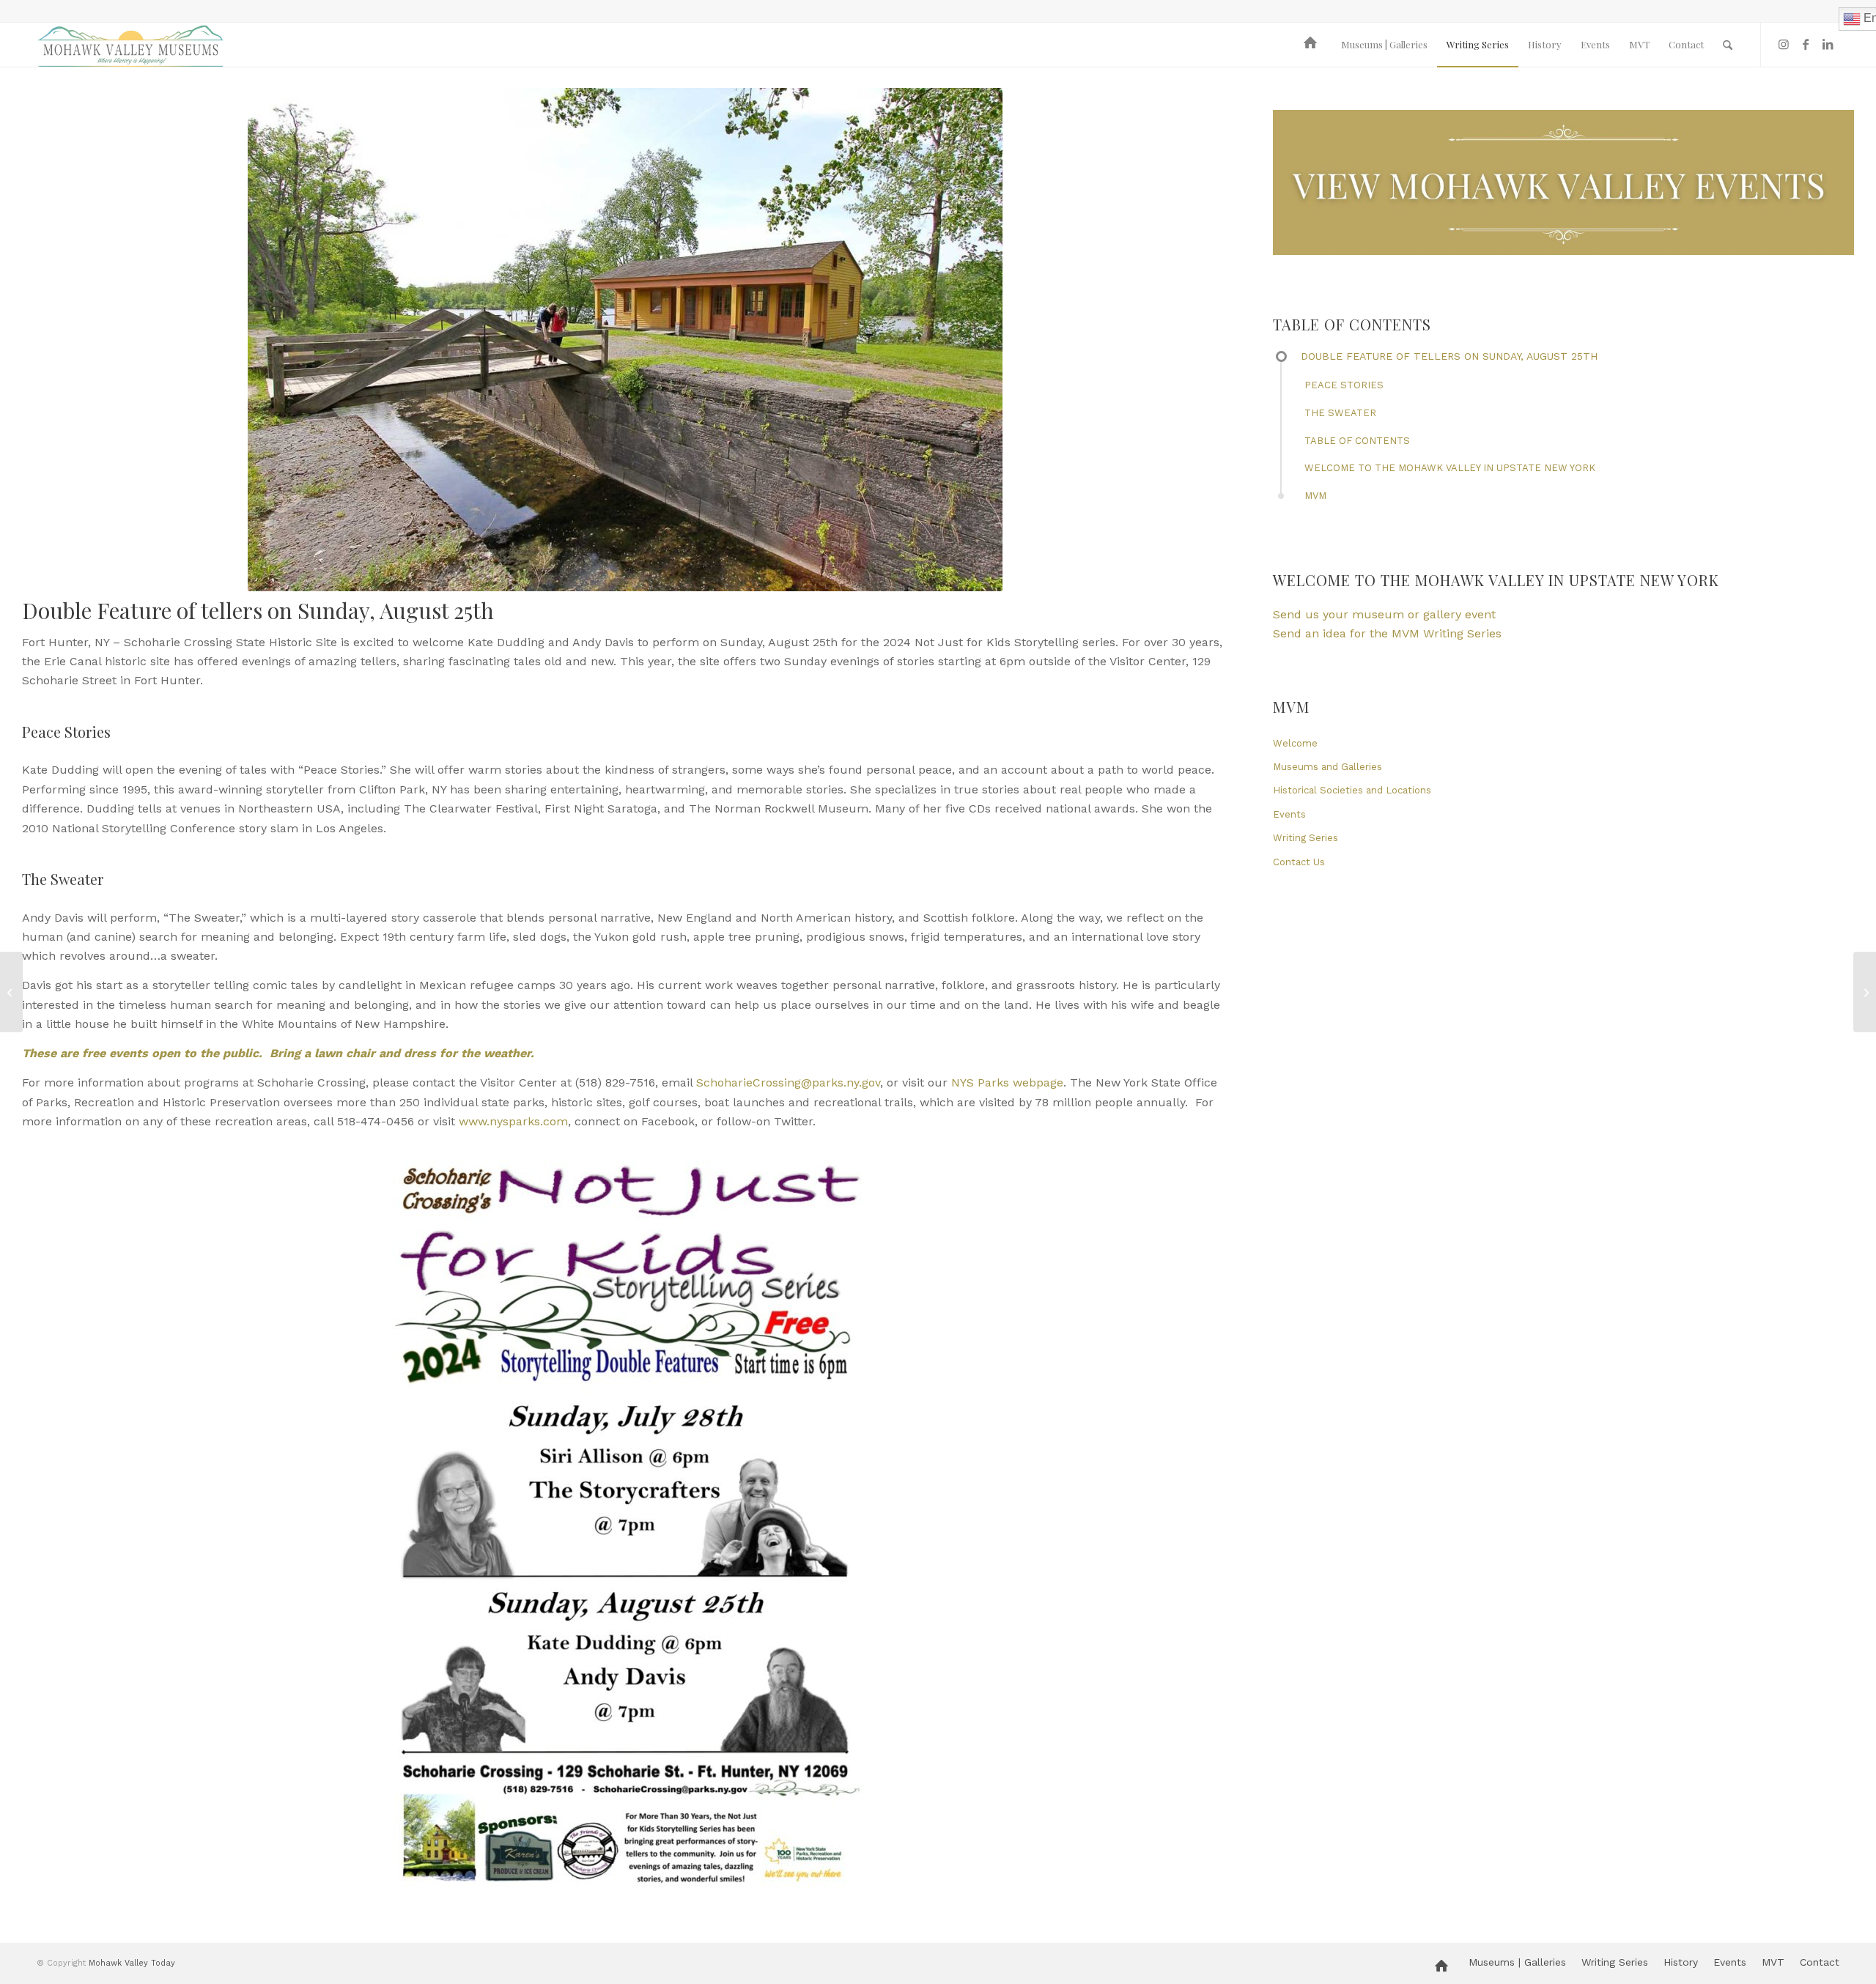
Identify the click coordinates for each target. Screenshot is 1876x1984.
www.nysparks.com (513, 1121)
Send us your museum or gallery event (1384, 614)
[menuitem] (1313, 45)
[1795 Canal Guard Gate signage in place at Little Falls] (11, 992)
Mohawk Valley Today (132, 1963)
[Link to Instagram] (1784, 44)
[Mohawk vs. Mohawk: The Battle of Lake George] (1865, 992)
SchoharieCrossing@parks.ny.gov (788, 1082)
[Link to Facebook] (1806, 44)
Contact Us (1299, 862)
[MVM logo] (130, 45)
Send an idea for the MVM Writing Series (1387, 633)
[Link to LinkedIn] (1828, 44)
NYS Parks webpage (1007, 1082)
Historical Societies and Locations (1352, 790)
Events (1289, 814)
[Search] (1728, 45)
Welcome (1295, 743)
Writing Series (1306, 838)
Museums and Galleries (1327, 767)
